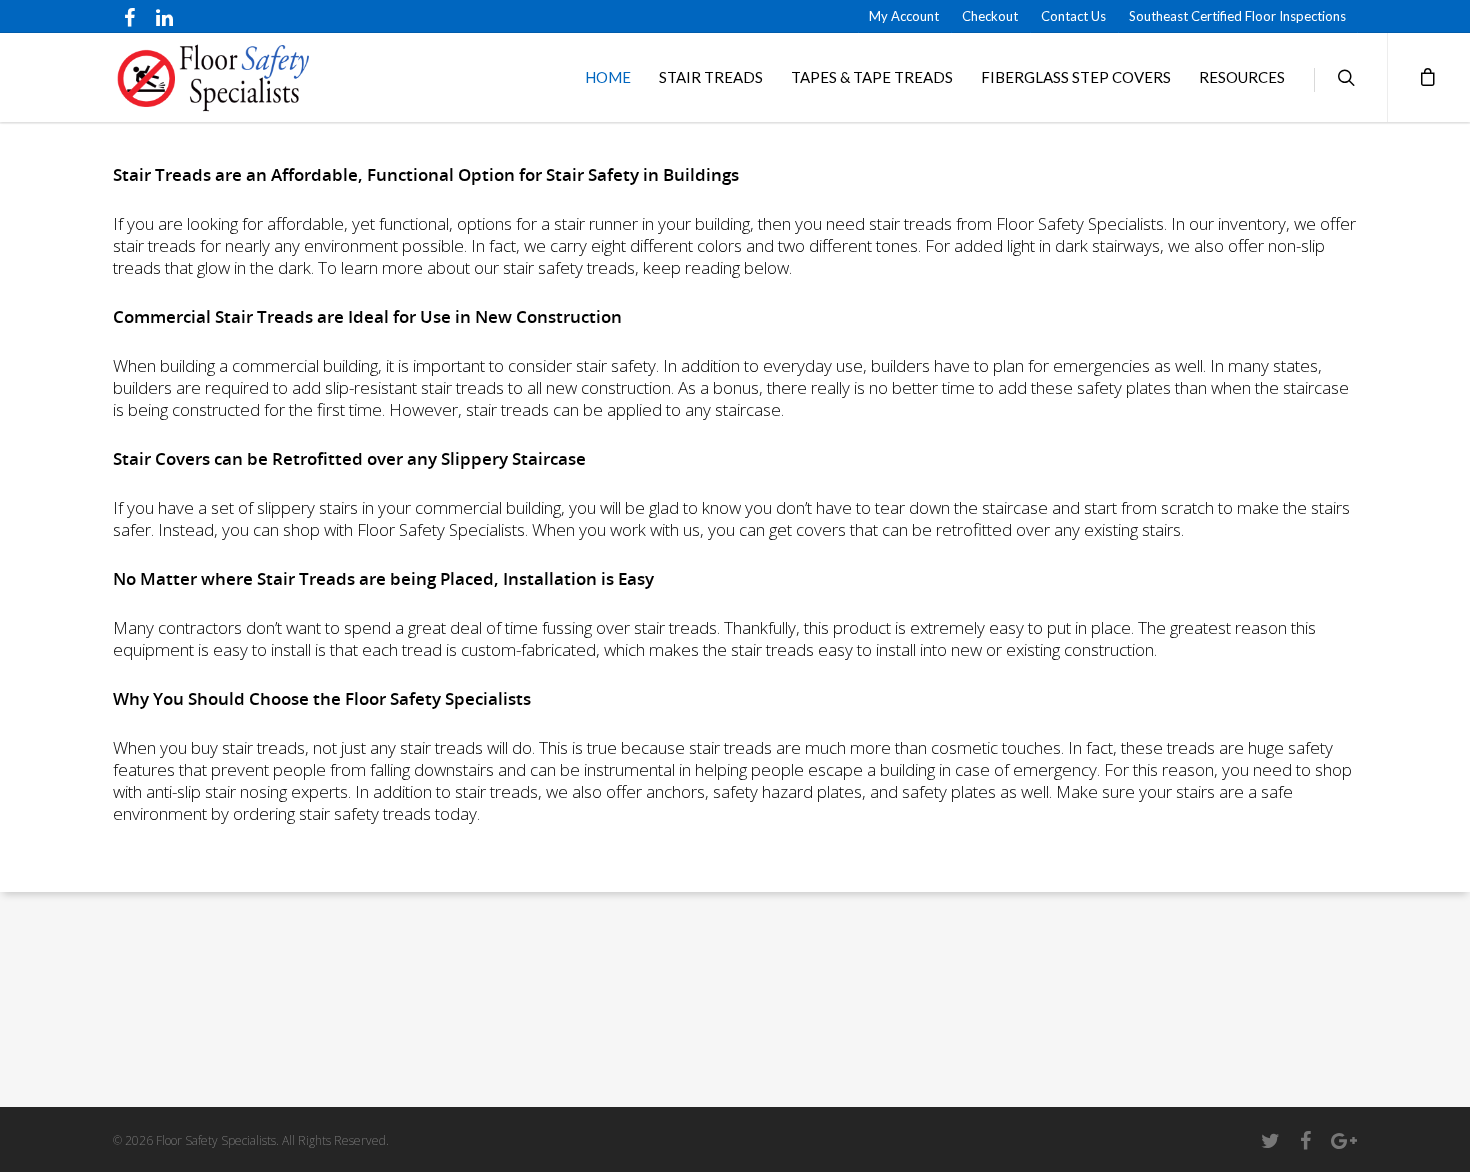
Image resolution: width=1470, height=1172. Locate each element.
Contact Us (1073, 16)
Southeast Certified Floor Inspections (1237, 16)
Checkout (990, 16)
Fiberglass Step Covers (1076, 77)
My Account (904, 16)
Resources (1242, 77)
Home (608, 77)
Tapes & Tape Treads (872, 77)
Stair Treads (711, 77)
